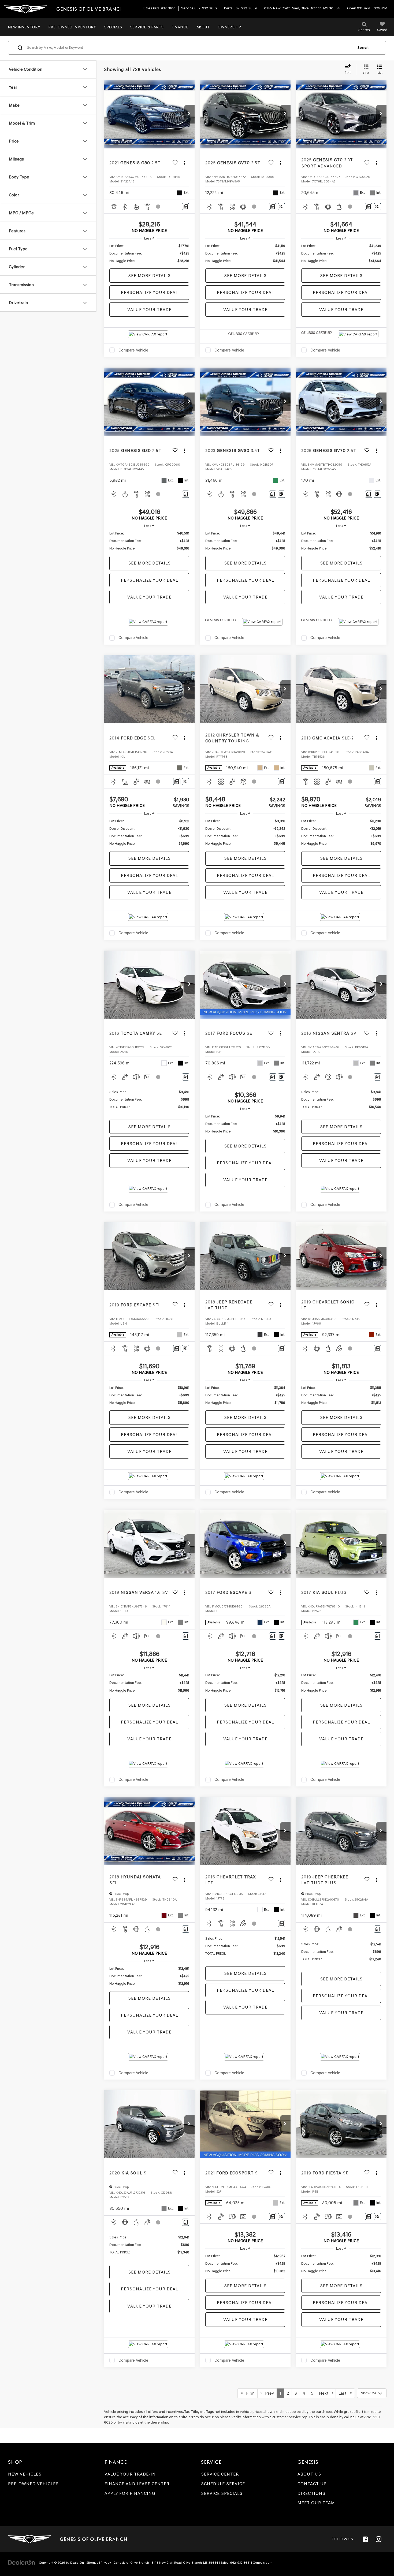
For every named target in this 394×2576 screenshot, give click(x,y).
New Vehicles (25, 2474)
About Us (309, 2474)
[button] (189, 114)
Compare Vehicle (133, 350)
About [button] (203, 27)
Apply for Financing (130, 2493)
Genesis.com (263, 2563)
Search (363, 48)
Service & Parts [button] (147, 27)
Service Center (220, 2474)
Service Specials (222, 2493)
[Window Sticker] (282, 207)
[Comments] (186, 207)
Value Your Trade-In (130, 2474)
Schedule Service (223, 2484)
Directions (311, 2493)
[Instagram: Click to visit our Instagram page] (378, 2539)
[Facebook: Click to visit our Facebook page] (365, 2539)
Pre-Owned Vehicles (33, 2484)
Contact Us (312, 2484)
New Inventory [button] (24, 27)
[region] (149, 253)
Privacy (106, 2563)
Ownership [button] (229, 27)
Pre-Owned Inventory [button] (72, 27)
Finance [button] (180, 27)
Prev (268, 2393)
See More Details (149, 276)
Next (325, 2393)
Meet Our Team (316, 2503)
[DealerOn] (22, 2562)
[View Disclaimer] (158, 207)
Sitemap (92, 2563)
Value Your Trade (149, 310)
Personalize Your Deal (149, 292)
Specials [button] (113, 27)
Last (344, 2393)
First (249, 2393)
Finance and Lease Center (137, 2484)
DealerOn (77, 2563)
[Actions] (185, 163)
